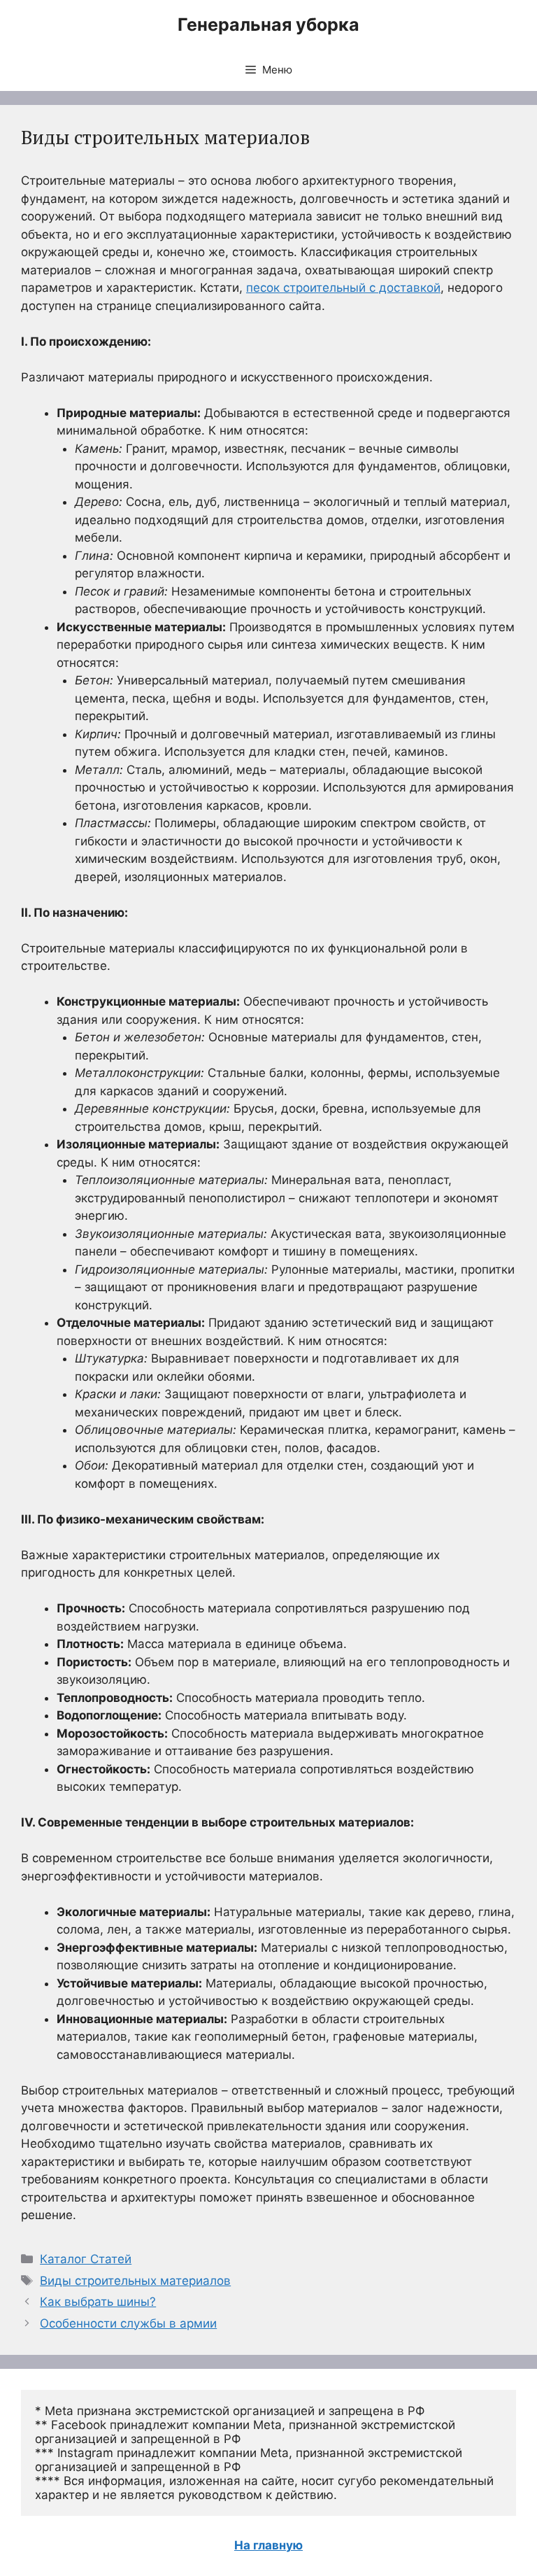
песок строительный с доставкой (343, 288)
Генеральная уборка (268, 24)
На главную (268, 2545)
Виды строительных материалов (135, 2281)
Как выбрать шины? (98, 2302)
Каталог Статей (86, 2259)
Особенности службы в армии (128, 2323)
